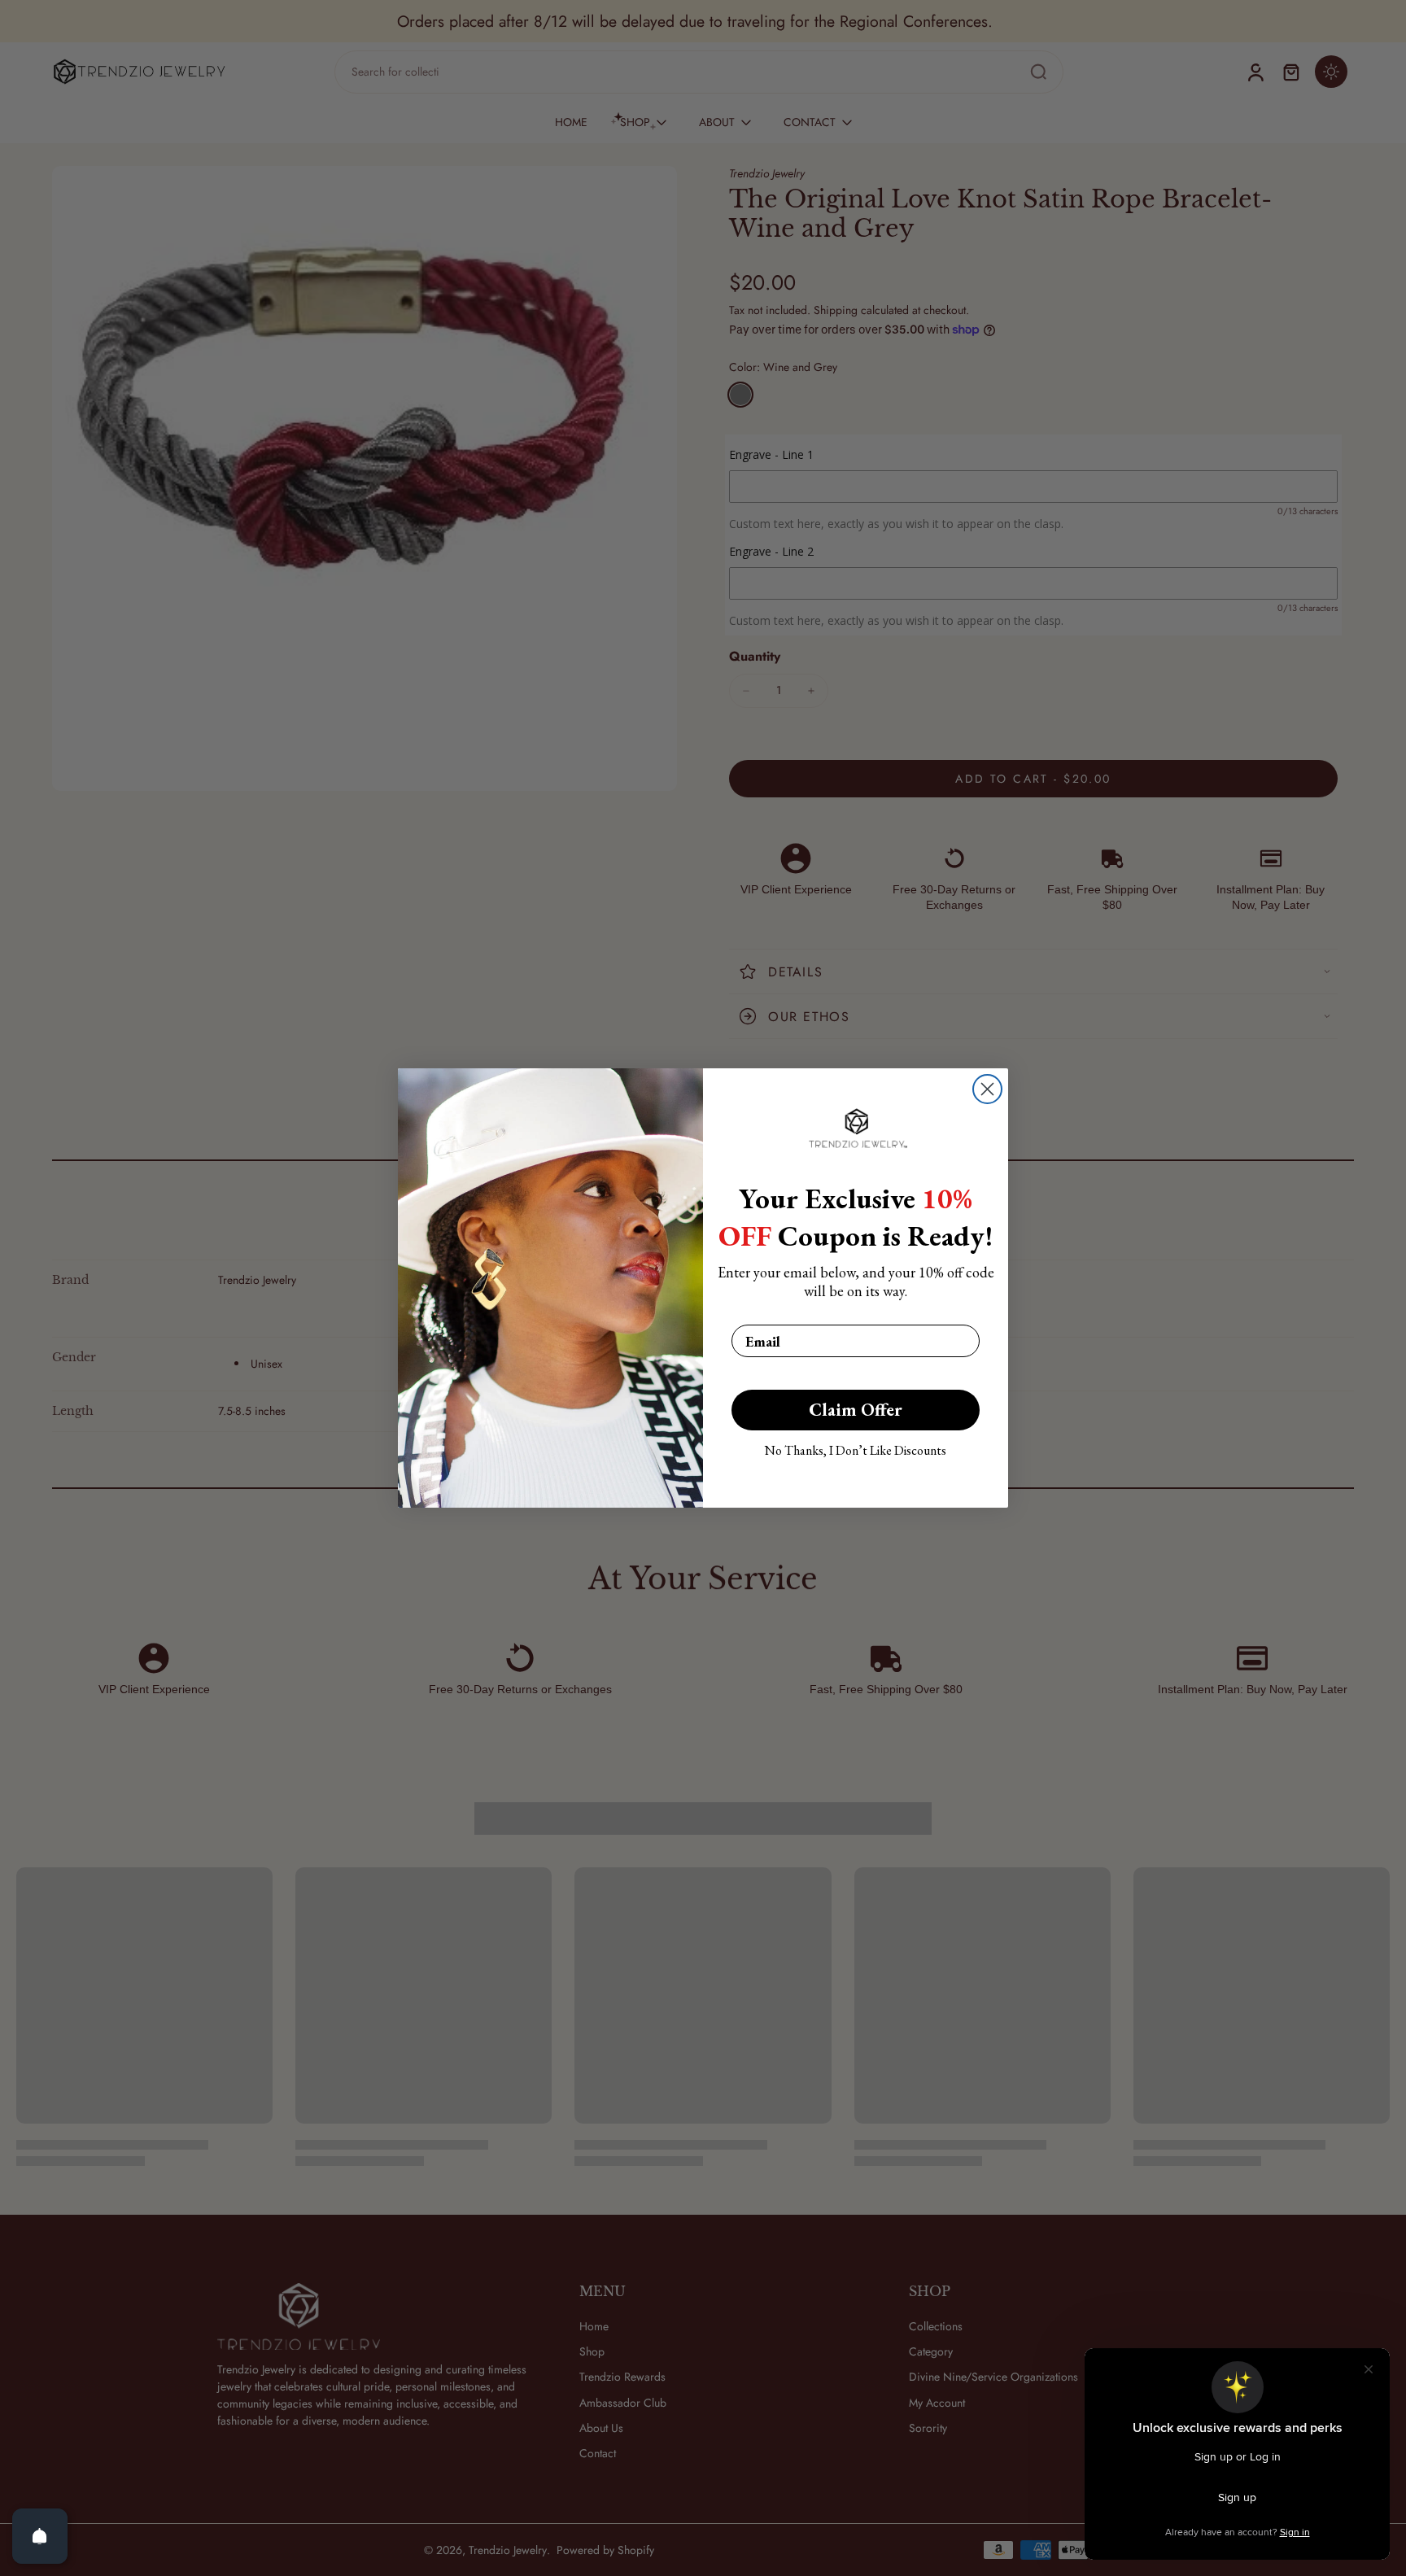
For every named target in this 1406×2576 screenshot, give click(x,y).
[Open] (40, 2536)
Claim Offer (856, 1410)
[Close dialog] (987, 1089)
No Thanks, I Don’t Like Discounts (856, 1450)
